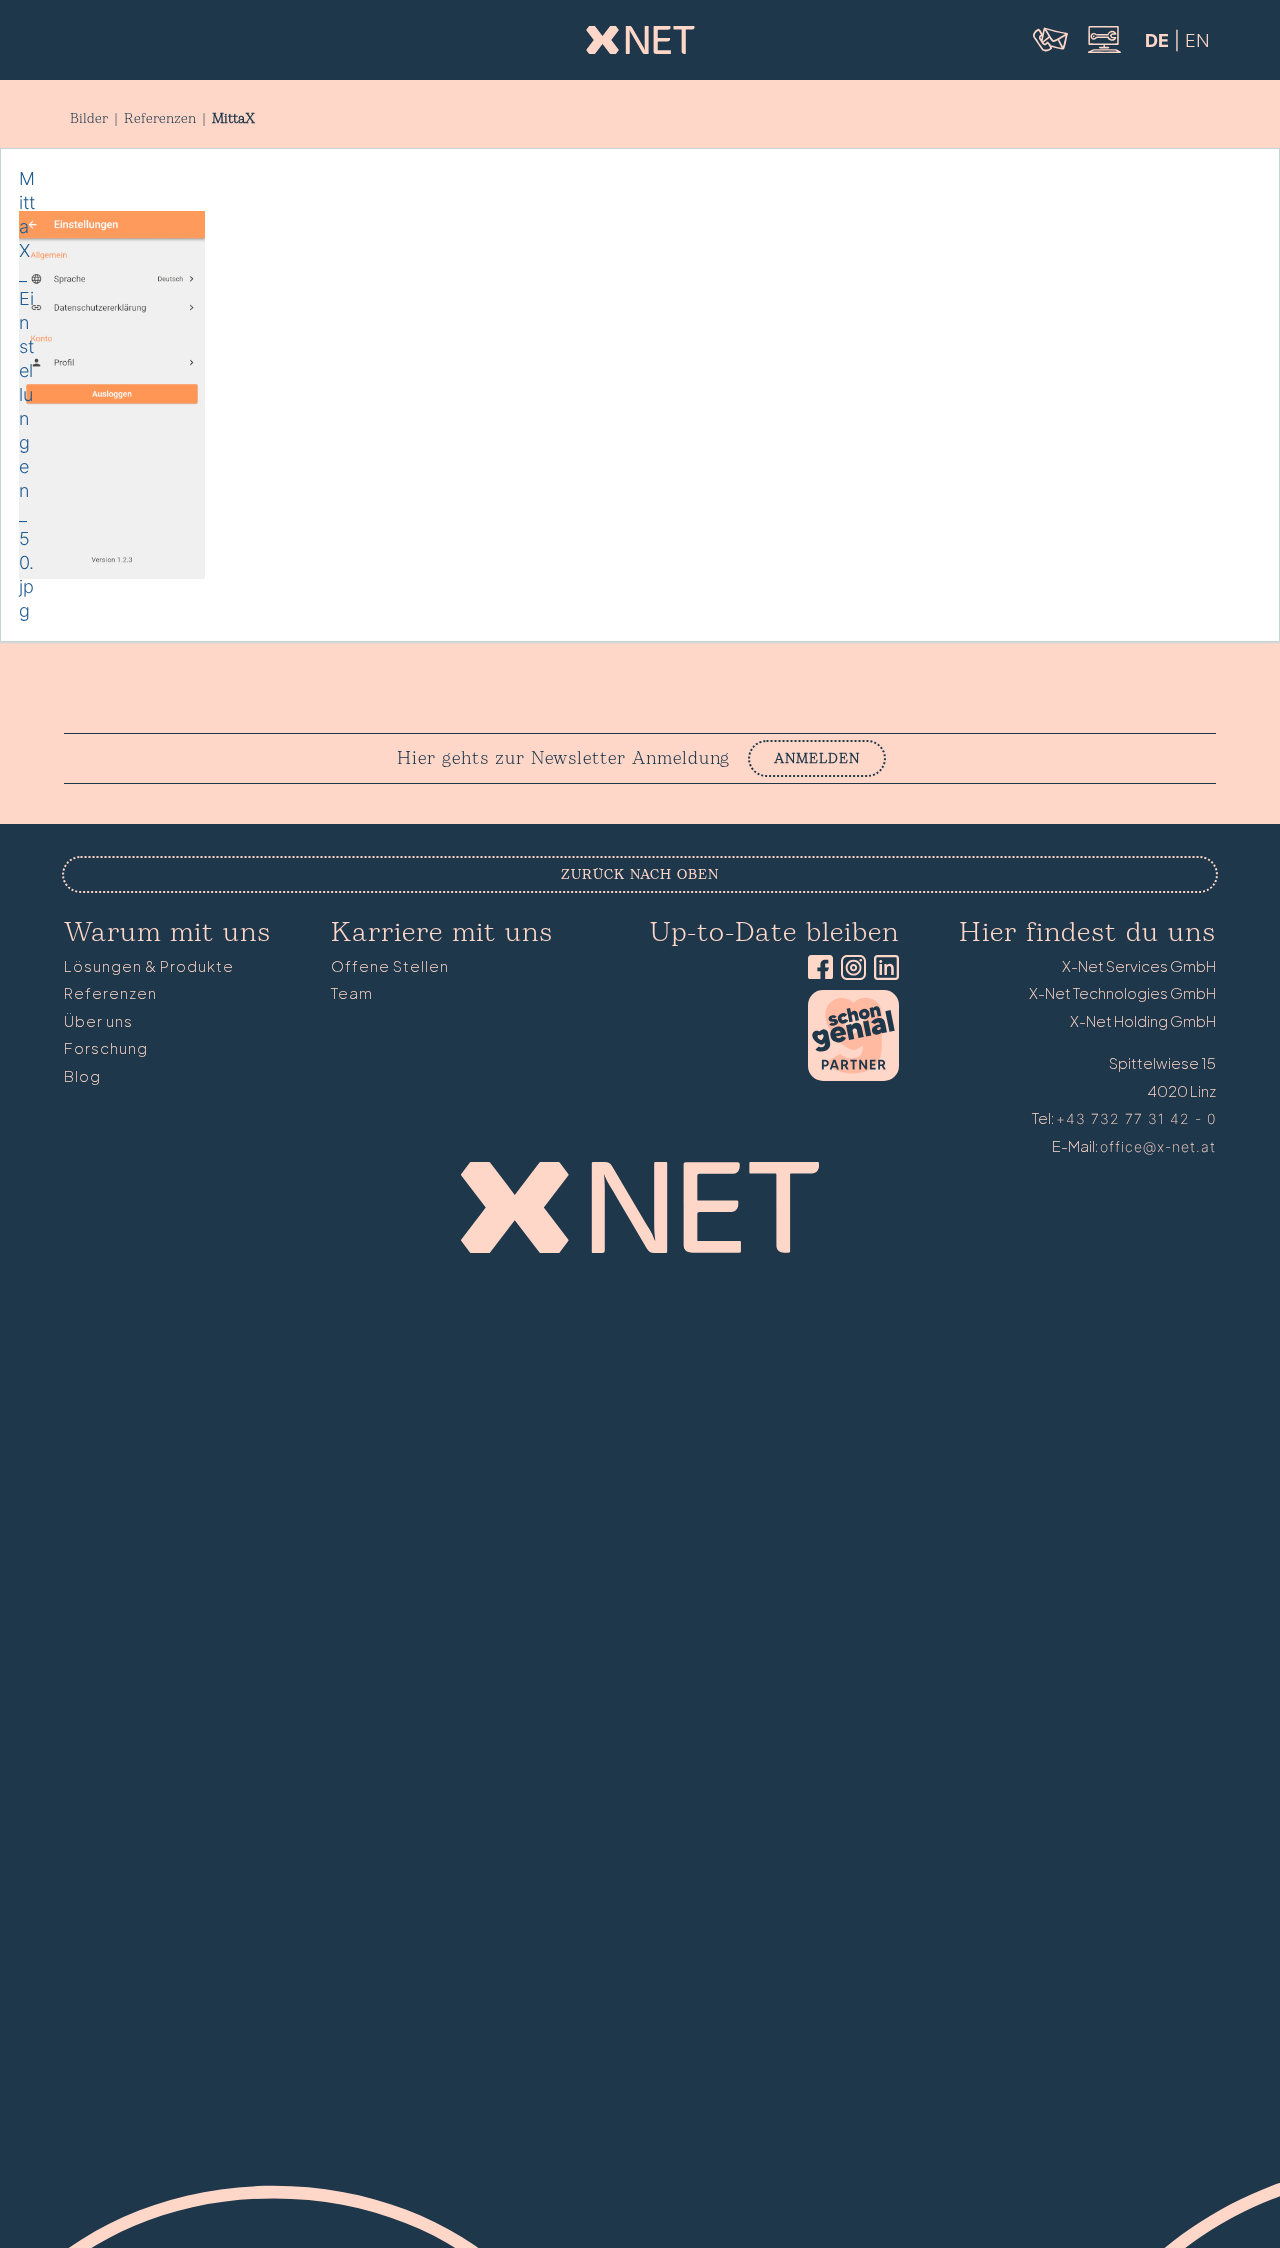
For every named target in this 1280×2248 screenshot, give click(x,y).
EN (1197, 40)
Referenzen (160, 119)
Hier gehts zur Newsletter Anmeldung (563, 759)
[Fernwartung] (1103, 50)
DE (1157, 40)
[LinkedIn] (882, 969)
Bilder (89, 119)
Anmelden (817, 758)
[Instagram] (849, 969)
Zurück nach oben (640, 874)
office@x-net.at (1158, 1146)
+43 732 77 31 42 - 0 (1136, 1118)
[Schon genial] (853, 1075)
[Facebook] (816, 969)
